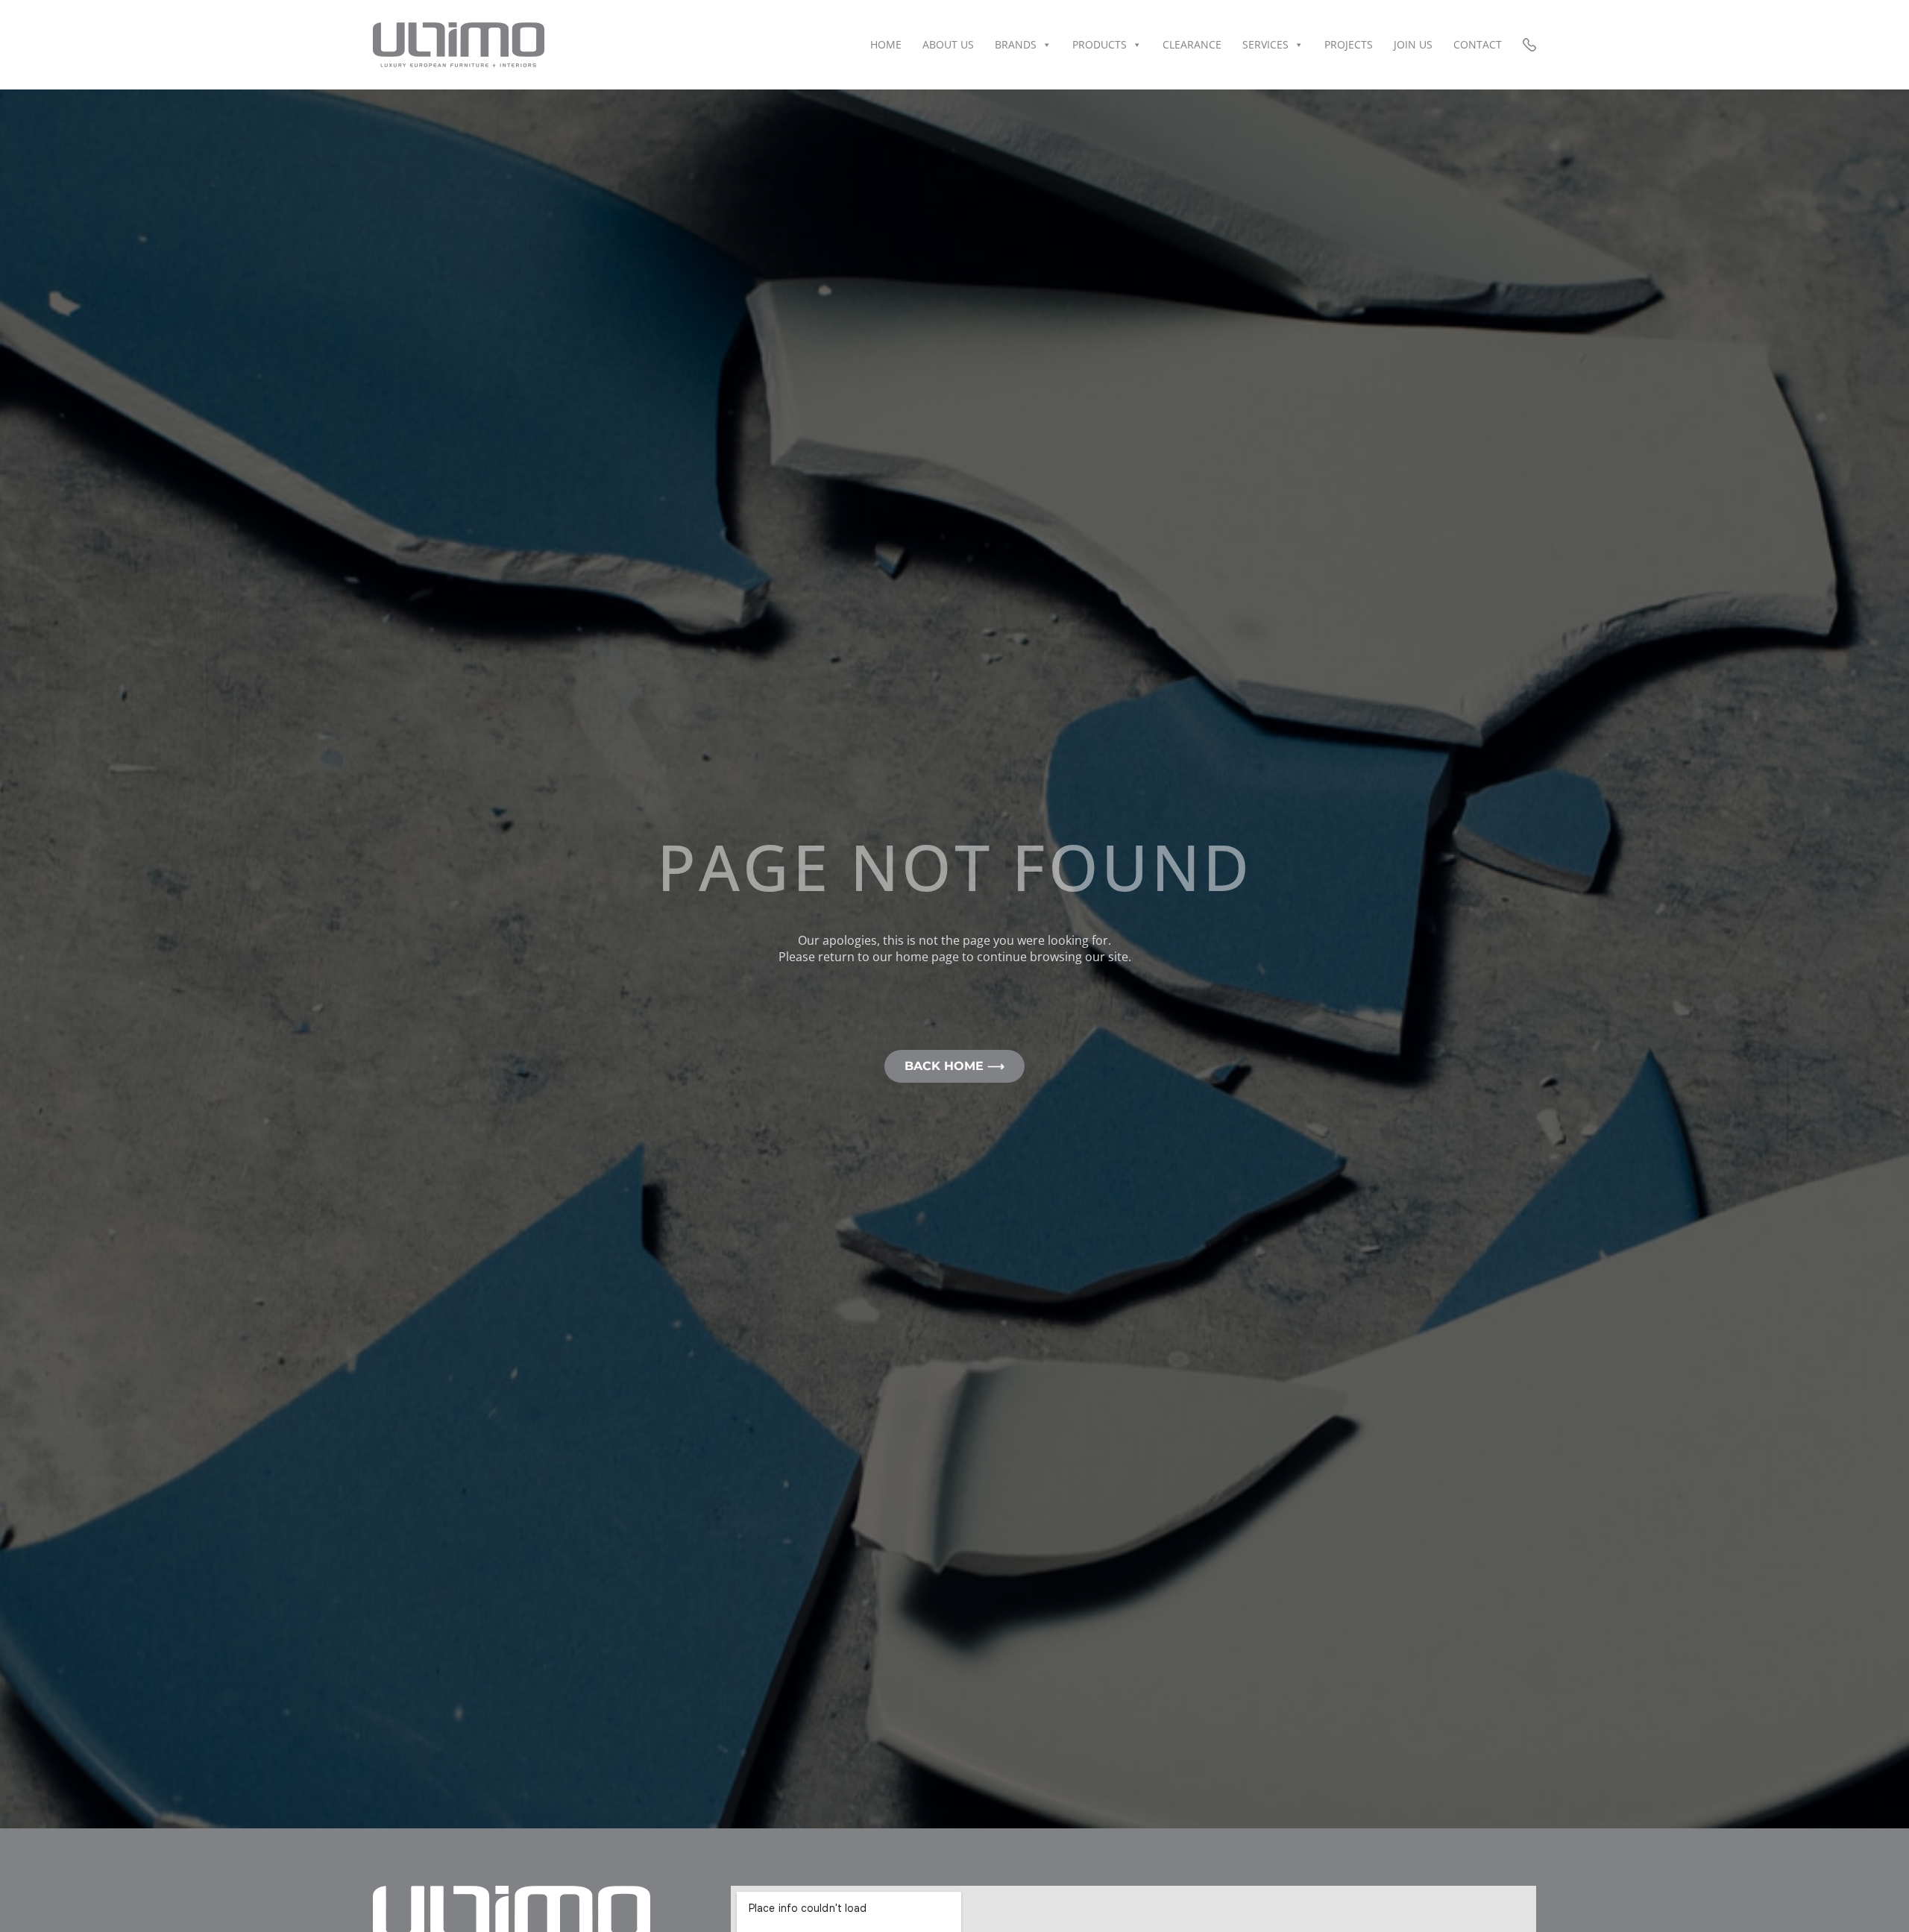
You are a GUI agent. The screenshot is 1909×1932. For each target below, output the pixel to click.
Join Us (1413, 44)
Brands (1016, 44)
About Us (948, 44)
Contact (1478, 44)
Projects (1349, 44)
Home (886, 44)
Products (1100, 44)
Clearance (1192, 44)
